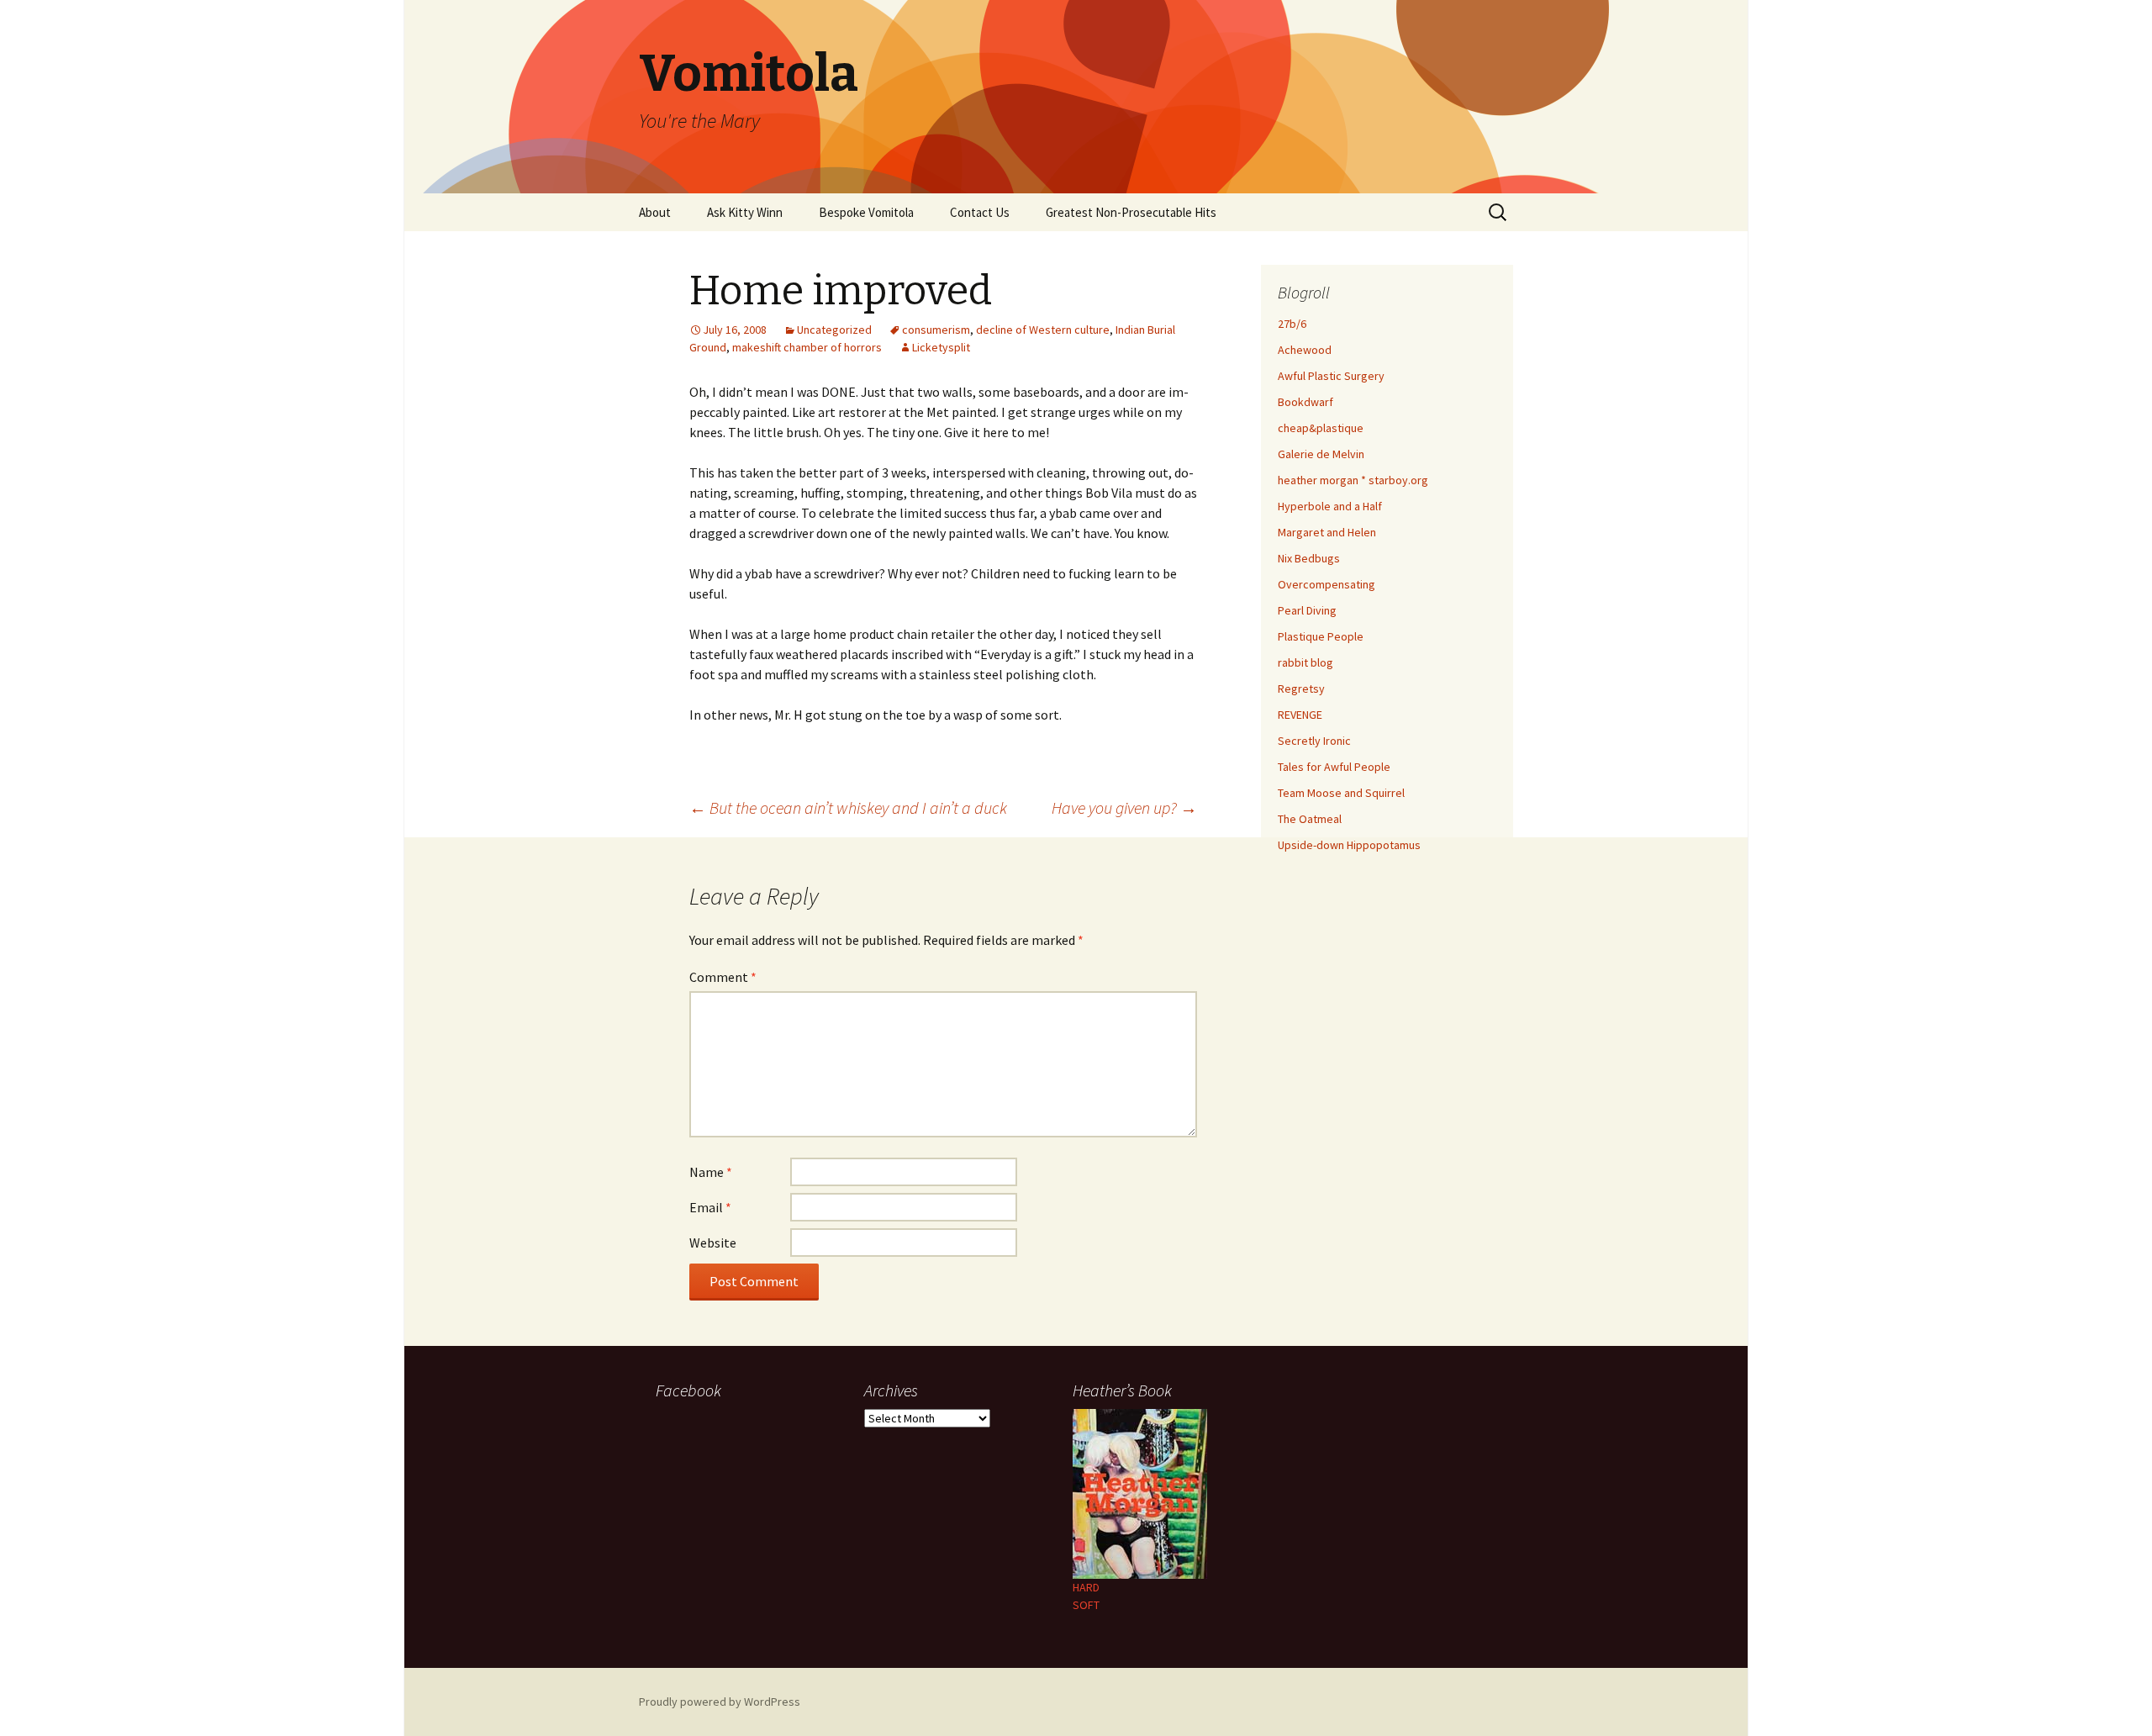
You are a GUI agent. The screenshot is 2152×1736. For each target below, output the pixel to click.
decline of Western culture (1043, 330)
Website (713, 1243)
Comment (723, 977)
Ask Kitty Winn (745, 212)
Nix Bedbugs (1309, 558)
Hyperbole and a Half (1330, 506)
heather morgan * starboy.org (1353, 480)
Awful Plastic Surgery (1331, 376)
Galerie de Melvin (1321, 454)
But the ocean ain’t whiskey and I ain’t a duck (848, 807)
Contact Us (980, 212)
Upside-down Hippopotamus (1349, 845)
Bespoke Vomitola (866, 212)
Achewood (1305, 350)
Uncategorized (834, 330)
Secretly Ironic (1314, 741)
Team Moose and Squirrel (1341, 793)
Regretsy (1301, 689)
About (655, 212)
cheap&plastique (1321, 428)
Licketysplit (941, 347)
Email (710, 1207)
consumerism (936, 330)
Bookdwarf (1305, 402)
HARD (1086, 1587)
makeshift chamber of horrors (807, 347)
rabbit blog (1305, 662)
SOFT (1086, 1605)
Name (711, 1172)
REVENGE (1300, 715)
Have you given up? (1124, 807)
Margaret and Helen (1327, 532)
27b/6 (1292, 324)
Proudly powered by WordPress (720, 1702)
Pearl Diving (1307, 610)
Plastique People (1321, 636)
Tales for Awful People (1334, 767)
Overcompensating (1327, 584)
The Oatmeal (1310, 819)
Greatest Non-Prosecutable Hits (1131, 212)
